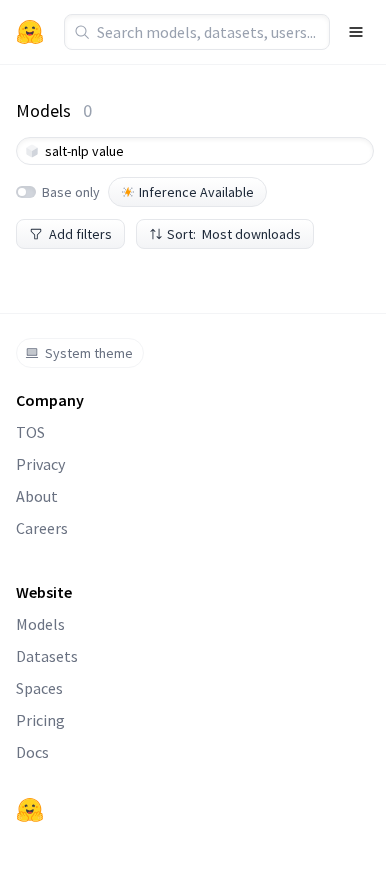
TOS (30, 432)
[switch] (26, 192)
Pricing (40, 720)
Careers (42, 528)
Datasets (47, 656)
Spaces (39, 688)
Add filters (80, 234)
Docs (32, 752)
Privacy (40, 464)
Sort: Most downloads (234, 234)
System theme (89, 353)
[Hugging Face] (30, 810)
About (37, 496)
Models (40, 624)
